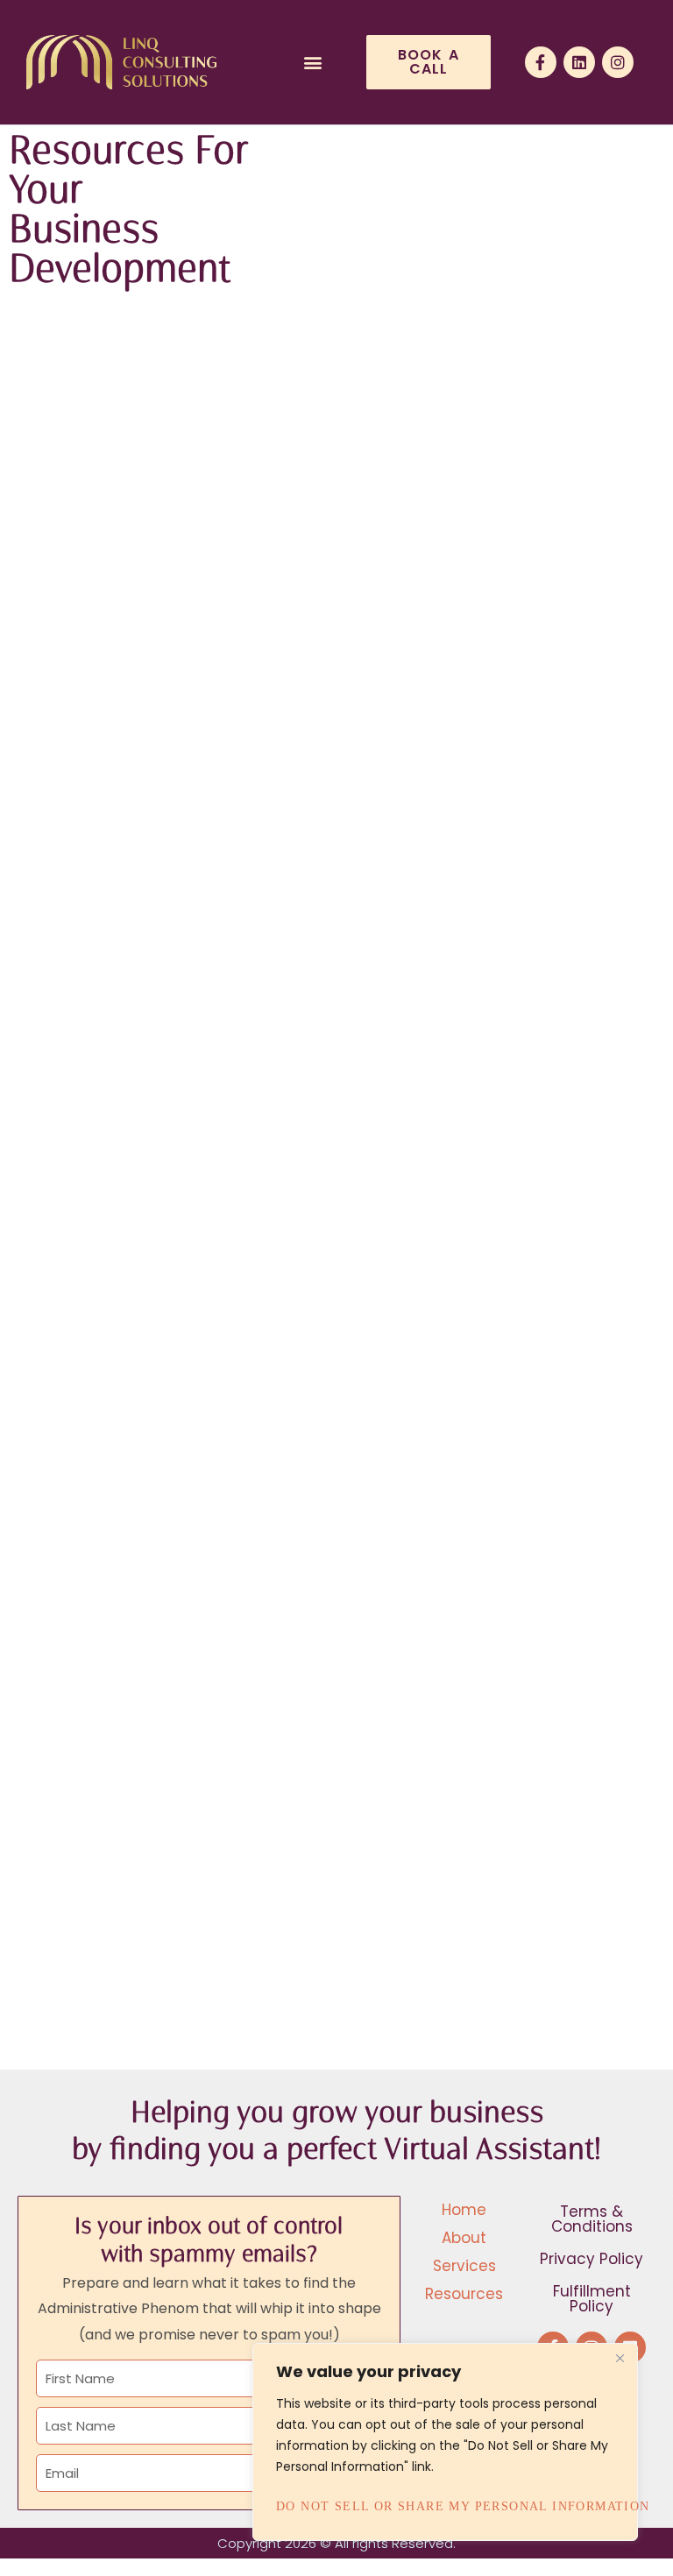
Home (464, 2210)
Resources (464, 2294)
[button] (313, 63)
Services (464, 2266)
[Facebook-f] (541, 62)
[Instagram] (618, 62)
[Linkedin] (579, 62)
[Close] (620, 2358)
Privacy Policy (592, 2259)
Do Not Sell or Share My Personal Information (445, 2506)
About (464, 2238)
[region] (445, 2442)
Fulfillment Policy (592, 2299)
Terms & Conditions (592, 2219)
